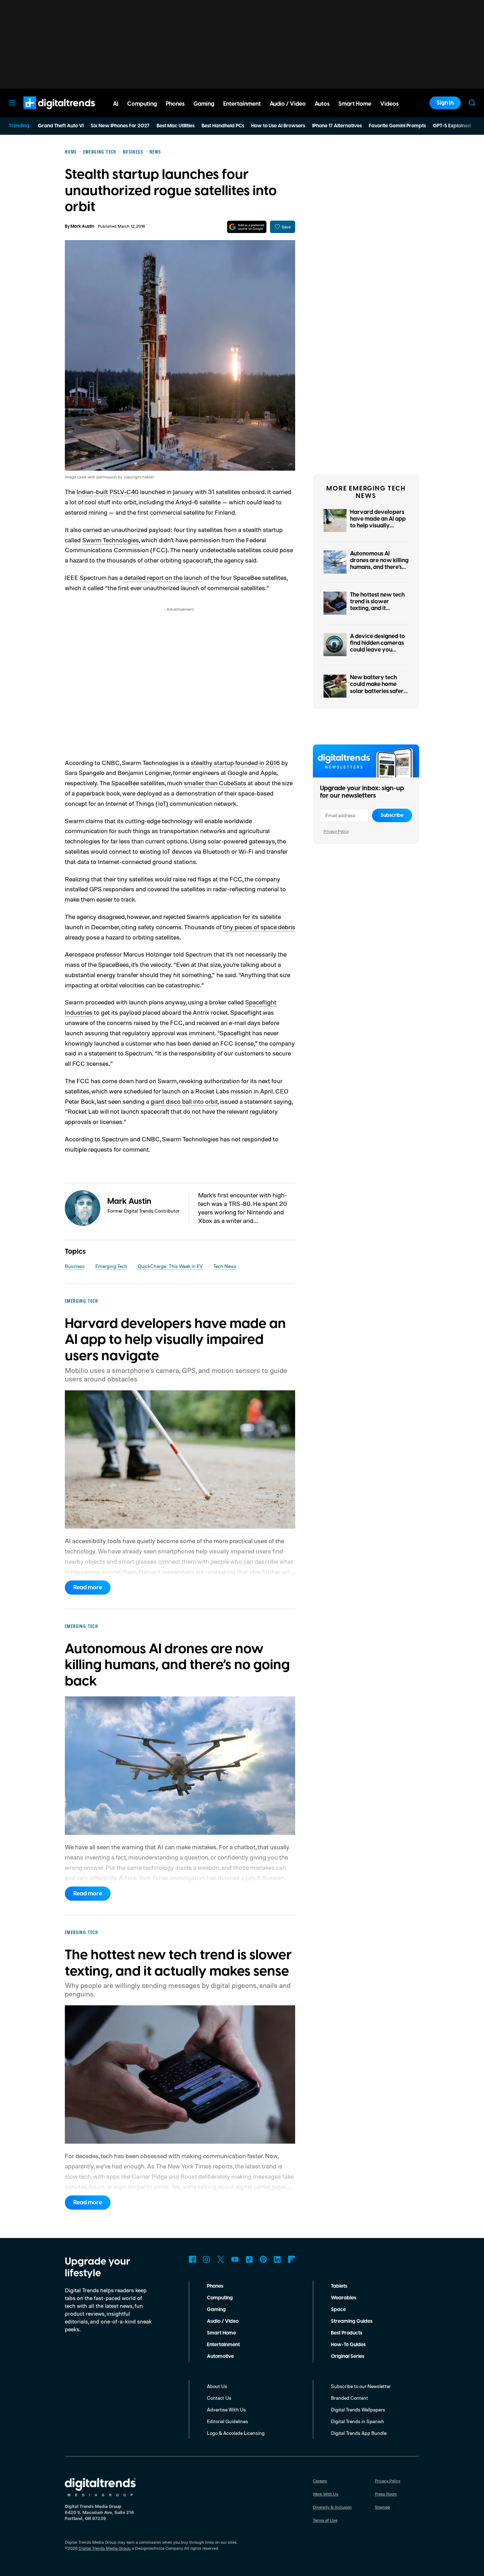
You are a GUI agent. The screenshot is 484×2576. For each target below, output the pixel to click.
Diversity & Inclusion (332, 2507)
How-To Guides (348, 2345)
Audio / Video (223, 2321)
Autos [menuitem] (322, 104)
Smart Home (221, 2333)
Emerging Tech (111, 1266)
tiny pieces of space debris (259, 927)
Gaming (216, 2310)
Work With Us (326, 2494)
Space (338, 2310)
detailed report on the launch (163, 577)
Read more (88, 1588)
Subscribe (392, 815)
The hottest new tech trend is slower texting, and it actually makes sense (378, 605)
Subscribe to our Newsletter (361, 2386)
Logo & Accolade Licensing (236, 2433)
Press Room (386, 2494)
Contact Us (219, 2398)
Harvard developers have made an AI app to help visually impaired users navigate (378, 526)
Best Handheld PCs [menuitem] (223, 126)
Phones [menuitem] (175, 104)
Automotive (220, 2356)
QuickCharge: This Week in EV (170, 1266)
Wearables (344, 2298)
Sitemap (382, 2507)
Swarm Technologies (111, 540)
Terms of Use (325, 2520)
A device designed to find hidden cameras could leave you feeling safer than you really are (379, 650)
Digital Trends (46, 113)
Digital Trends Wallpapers (358, 2409)
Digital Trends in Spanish (358, 2421)
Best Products (347, 2333)
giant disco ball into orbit (184, 1101)
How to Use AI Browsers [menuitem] (278, 126)
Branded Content (350, 2398)
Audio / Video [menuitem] (288, 104)
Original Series (348, 2356)
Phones (215, 2286)
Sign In (445, 103)
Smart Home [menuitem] (355, 104)
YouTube (235, 2259)
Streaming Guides (352, 2321)
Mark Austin (82, 226)
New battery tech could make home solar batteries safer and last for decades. (378, 688)
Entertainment (223, 2345)
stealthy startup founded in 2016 (235, 763)
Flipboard (292, 2259)
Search (472, 103)
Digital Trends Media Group (105, 2548)
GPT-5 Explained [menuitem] (452, 126)
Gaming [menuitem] (204, 104)
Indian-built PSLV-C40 (108, 492)
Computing (220, 2298)
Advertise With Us (226, 2409)
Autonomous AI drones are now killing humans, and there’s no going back (379, 564)
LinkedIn (277, 2259)
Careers (320, 2481)
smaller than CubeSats (215, 783)
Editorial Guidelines (227, 2421)
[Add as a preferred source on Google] (247, 227)
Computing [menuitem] (142, 104)
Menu (12, 103)
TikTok (249, 2259)
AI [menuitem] (116, 104)
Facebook (192, 2259)
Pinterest (263, 2259)
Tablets (339, 2286)
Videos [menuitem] (389, 104)
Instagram (207, 2259)
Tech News (225, 1266)
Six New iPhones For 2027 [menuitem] (120, 126)
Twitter (221, 2259)
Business (75, 1266)
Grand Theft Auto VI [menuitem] (61, 126)
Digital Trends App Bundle (359, 2433)
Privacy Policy (336, 831)
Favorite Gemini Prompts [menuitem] (397, 126)
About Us (217, 2386)
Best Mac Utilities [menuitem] (176, 126)
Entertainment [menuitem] (242, 104)
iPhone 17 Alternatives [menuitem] (337, 126)
